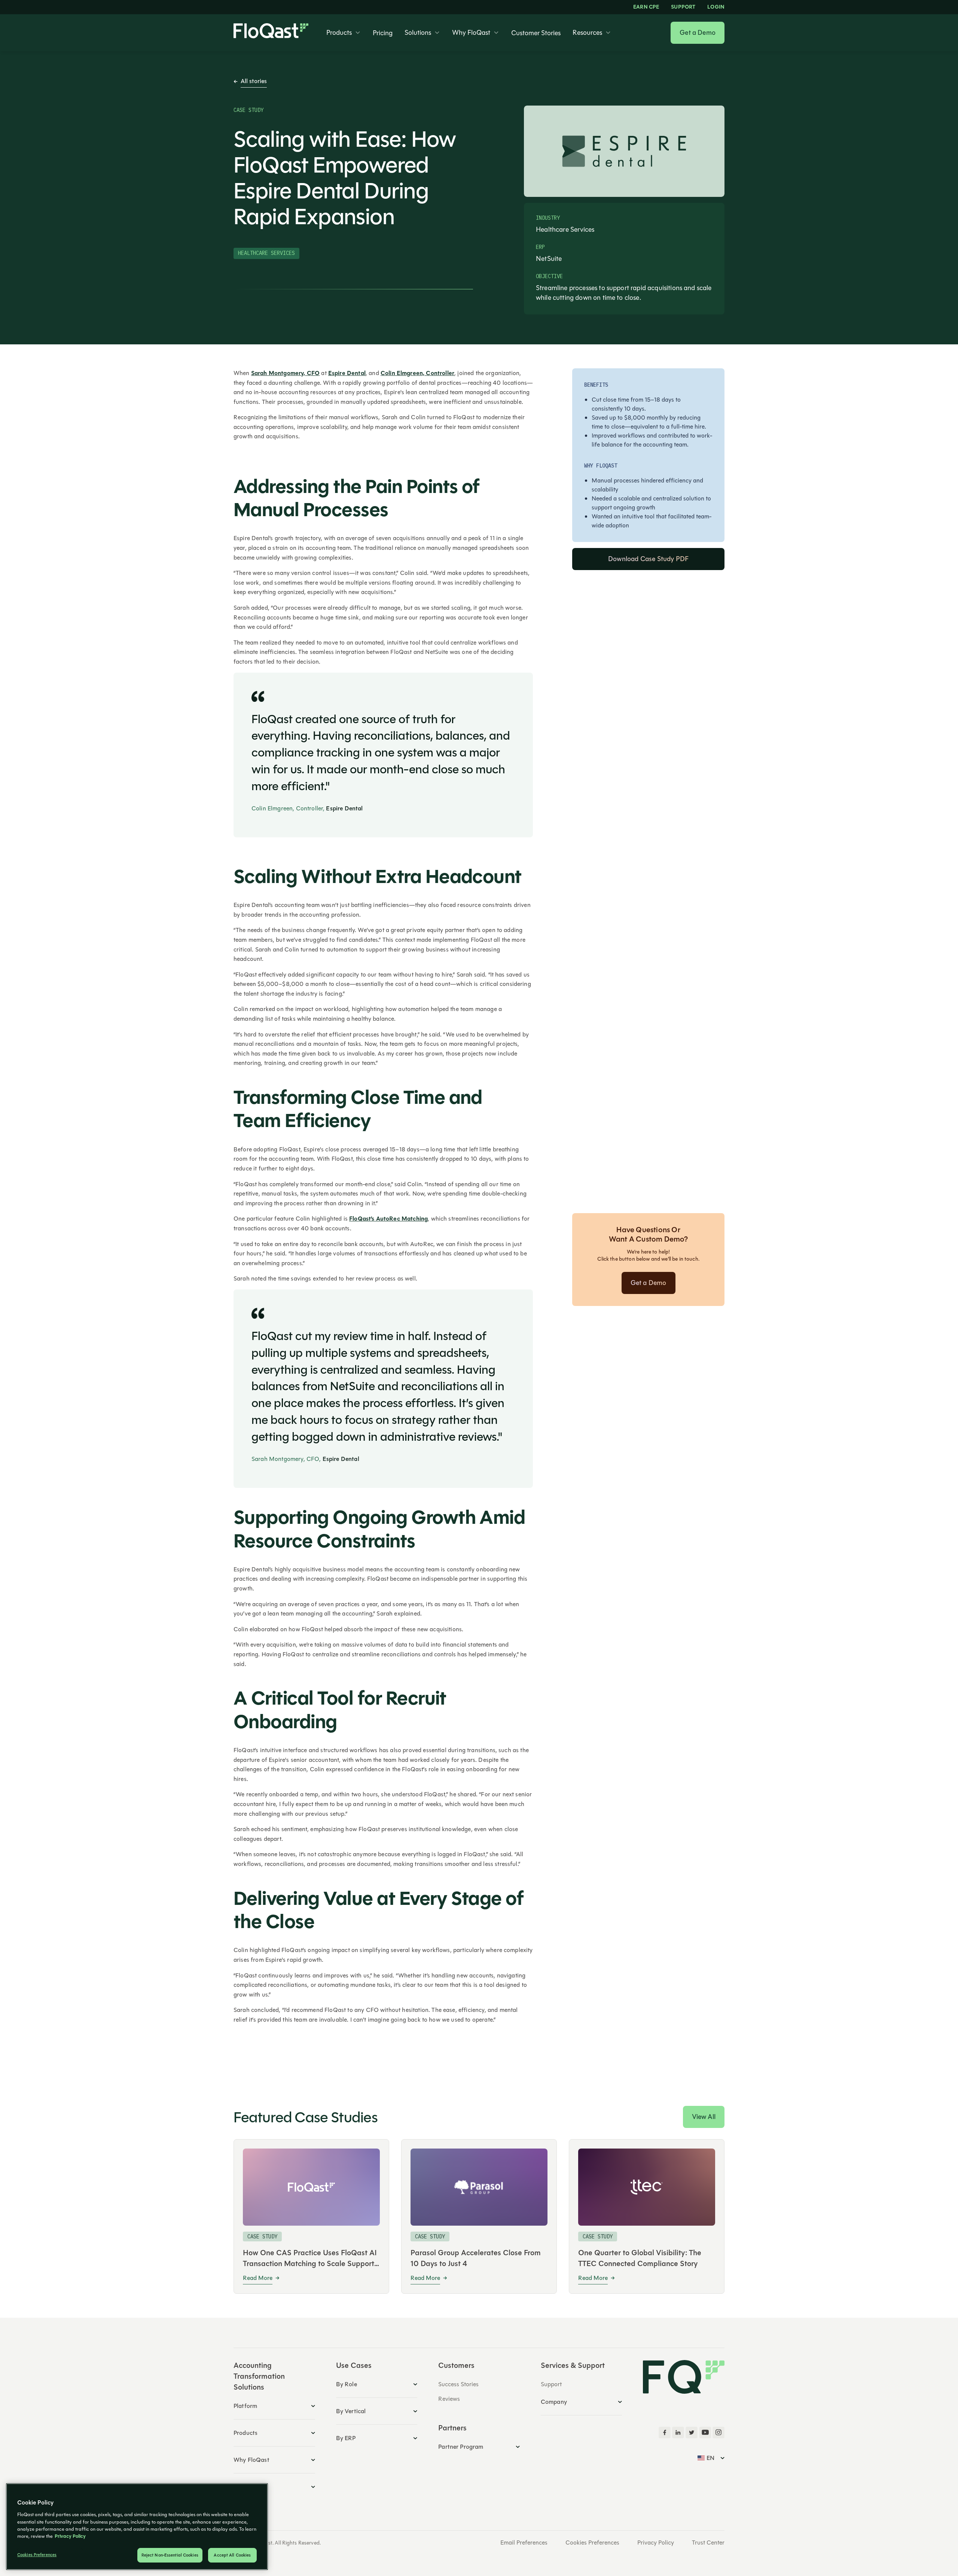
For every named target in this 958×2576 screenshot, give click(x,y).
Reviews (449, 2399)
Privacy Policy (656, 2543)
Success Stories (458, 2384)
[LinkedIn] (678, 2433)
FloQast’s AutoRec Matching (388, 1219)
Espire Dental (347, 373)
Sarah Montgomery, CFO (285, 373)
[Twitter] (692, 2433)
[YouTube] (705, 2433)
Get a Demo (698, 33)
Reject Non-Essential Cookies (170, 2555)
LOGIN (716, 7)
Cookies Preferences (592, 2543)
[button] (344, 33)
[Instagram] (718, 2433)
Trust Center (708, 2543)
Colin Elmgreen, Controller (417, 373)
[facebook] (665, 2433)
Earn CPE (646, 7)
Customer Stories (536, 33)
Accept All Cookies (232, 2555)
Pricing (383, 33)
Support (683, 7)
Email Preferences (524, 2543)
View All (704, 2117)
